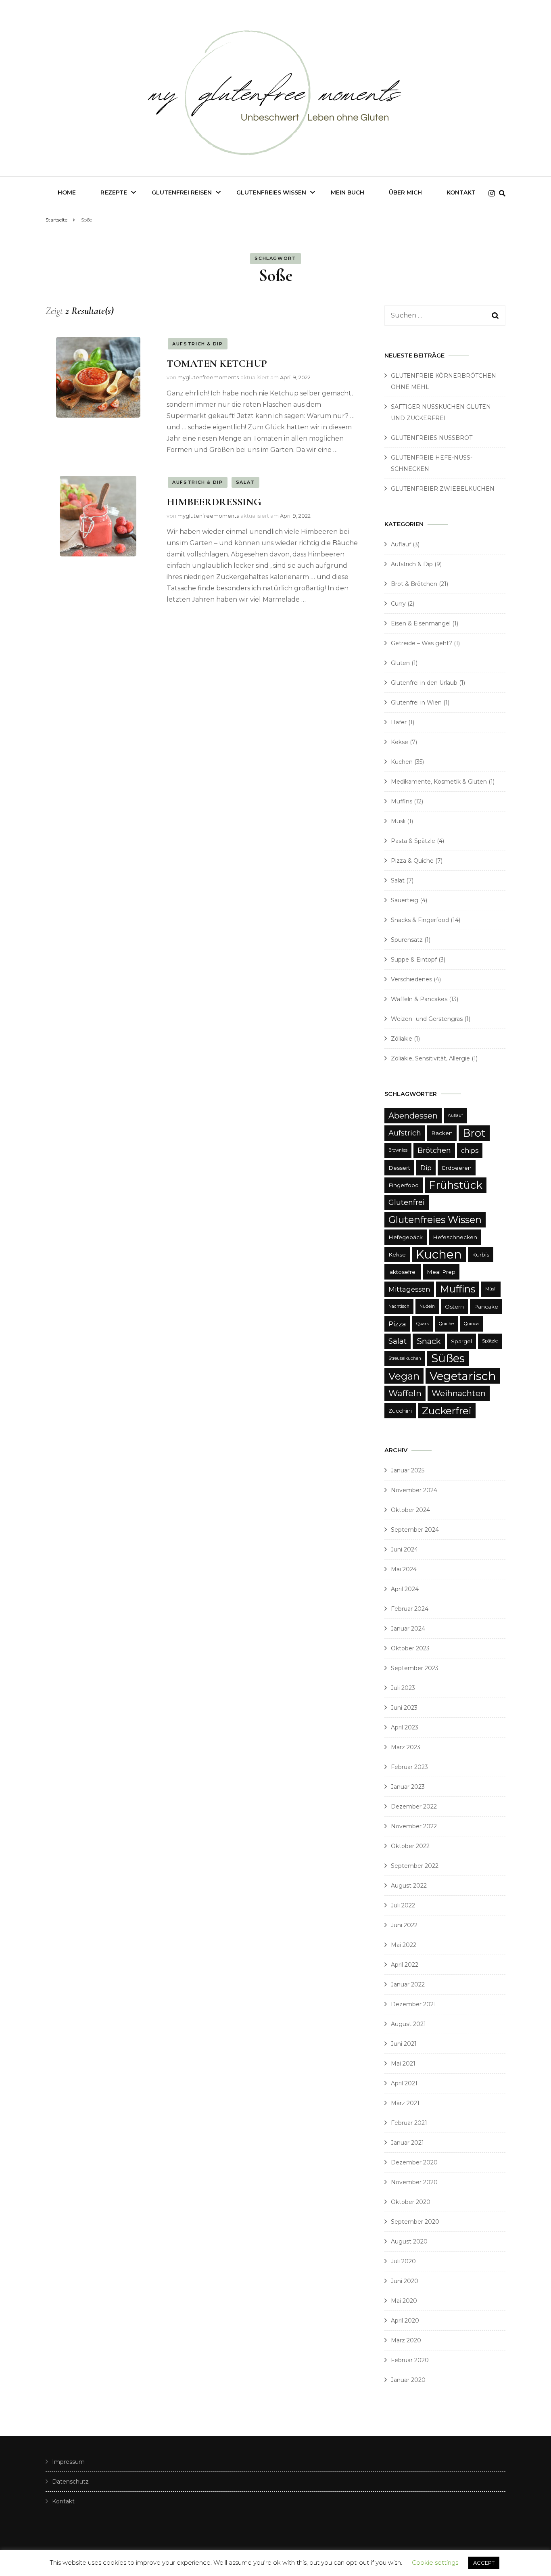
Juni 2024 (404, 1549)
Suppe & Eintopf (414, 960)
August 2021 (408, 2024)
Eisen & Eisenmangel (421, 623)
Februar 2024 (410, 1609)
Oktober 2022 (410, 1846)
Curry (398, 604)
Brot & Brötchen (414, 584)
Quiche (446, 1324)
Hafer (399, 722)
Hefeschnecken (455, 1237)
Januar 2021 (407, 2143)
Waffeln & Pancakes (419, 999)
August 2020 (409, 2241)
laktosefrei (403, 1272)
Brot (474, 1133)
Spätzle (490, 1341)
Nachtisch (399, 1306)
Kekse (400, 742)
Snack (429, 1341)
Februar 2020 (410, 2360)
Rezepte (114, 192)
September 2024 (415, 1530)
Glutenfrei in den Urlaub (424, 683)
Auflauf (401, 544)
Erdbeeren (457, 1168)
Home (67, 192)
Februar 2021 (409, 2123)
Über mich (405, 192)
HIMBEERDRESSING (214, 502)
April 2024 (405, 1589)
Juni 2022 (404, 1925)
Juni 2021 (404, 2044)
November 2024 (414, 1490)
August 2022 (409, 1886)
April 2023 (405, 1727)
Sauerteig (405, 900)
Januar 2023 (408, 1787)
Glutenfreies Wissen (271, 192)
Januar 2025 (408, 1470)
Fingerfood (404, 1185)
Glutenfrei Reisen (182, 192)
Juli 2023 (403, 1688)
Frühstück (456, 1185)
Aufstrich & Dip (198, 344)
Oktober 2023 (410, 1648)
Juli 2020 (403, 2261)
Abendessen (413, 1116)
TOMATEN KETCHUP (217, 363)
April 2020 (405, 2321)
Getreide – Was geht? (422, 643)
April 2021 (404, 2083)
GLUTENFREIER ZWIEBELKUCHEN (443, 489)
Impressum (68, 2462)
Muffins (402, 801)
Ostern (454, 1307)
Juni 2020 (405, 2281)
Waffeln (405, 1393)
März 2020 (406, 2340)
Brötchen (434, 1150)
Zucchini (400, 1411)
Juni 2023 (404, 1708)
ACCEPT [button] (484, 2563)
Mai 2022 (404, 1945)
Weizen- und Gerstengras (427, 1019)
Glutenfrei (407, 1202)
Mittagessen (409, 1289)
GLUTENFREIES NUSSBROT (432, 438)
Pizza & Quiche (412, 861)
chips (470, 1150)
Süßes (448, 1358)
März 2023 (406, 1747)
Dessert (399, 1168)
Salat (245, 482)
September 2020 (415, 2222)
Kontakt (461, 192)
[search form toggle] (502, 193)
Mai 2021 (403, 2064)
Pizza (397, 1324)
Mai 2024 (404, 1569)
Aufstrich (405, 1133)
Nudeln (427, 1306)
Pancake (486, 1307)
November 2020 (414, 2182)
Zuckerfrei (447, 1411)
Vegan (404, 1376)
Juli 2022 (403, 1905)
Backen (442, 1133)
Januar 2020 (408, 2380)
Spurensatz (407, 940)
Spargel (461, 1341)
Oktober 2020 (411, 2202)
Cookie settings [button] (435, 2562)
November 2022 (414, 1826)
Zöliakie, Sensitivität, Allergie (430, 1058)
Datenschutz (70, 2482)
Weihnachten (459, 1393)
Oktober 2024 (410, 1510)
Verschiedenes (411, 979)
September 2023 (415, 1668)
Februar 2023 (409, 1767)
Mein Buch (348, 192)
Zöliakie (402, 1039)
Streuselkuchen (405, 1358)
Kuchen (402, 762)
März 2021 (405, 2103)
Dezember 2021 (413, 2004)
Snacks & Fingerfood (420, 920)
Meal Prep (441, 1272)
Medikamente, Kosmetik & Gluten (439, 782)
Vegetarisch (463, 1376)
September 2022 (415, 1866)
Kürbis (481, 1255)
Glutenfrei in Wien (416, 703)
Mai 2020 (404, 2301)
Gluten (400, 663)
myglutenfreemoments (208, 377)
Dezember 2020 (414, 2162)
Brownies (398, 1150)
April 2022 (405, 1965)
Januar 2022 (408, 1984)
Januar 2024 (408, 1629)
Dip (426, 1168)
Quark (423, 1324)
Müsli (398, 821)
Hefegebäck (406, 1237)
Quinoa (471, 1324)
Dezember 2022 (414, 1807)
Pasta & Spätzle (413, 841)
